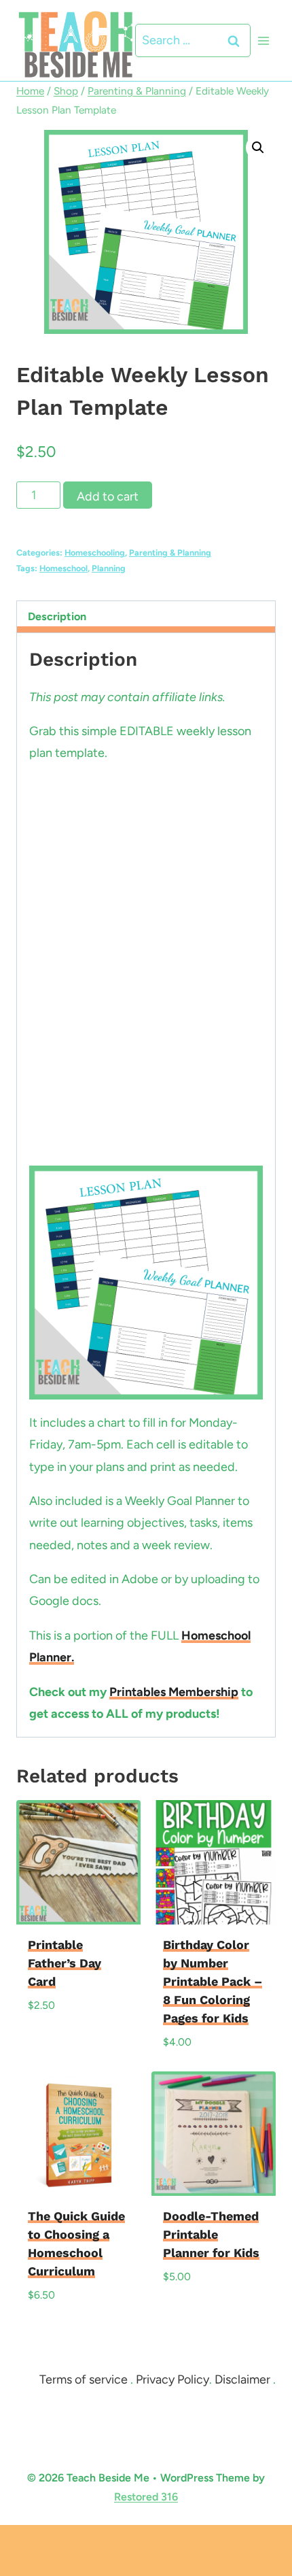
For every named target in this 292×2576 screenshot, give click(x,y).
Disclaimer (242, 2379)
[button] (258, 148)
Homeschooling (95, 553)
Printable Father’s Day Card (65, 1963)
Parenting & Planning (170, 553)
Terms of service (84, 2379)
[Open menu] (263, 40)
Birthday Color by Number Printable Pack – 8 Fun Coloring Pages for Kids (213, 1981)
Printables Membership (174, 1692)
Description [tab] (57, 616)
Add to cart (108, 496)
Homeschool (63, 568)
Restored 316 (146, 2497)
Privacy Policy (172, 2379)
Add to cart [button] (67, 2035)
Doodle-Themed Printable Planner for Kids (211, 2234)
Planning (109, 568)
